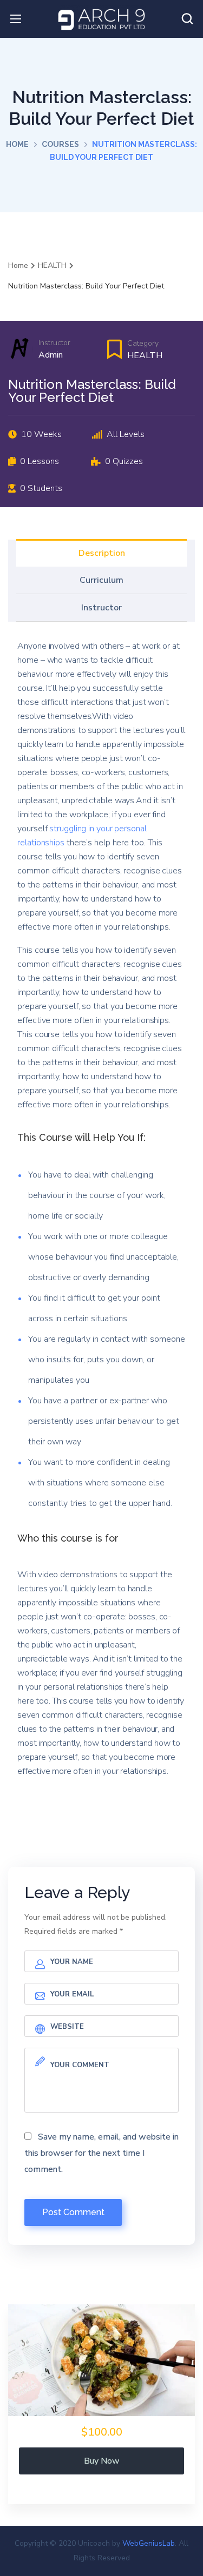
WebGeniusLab (149, 2543)
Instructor (54, 343)
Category (143, 343)
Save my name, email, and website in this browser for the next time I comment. (101, 2153)
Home (17, 144)
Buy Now (102, 2461)
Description (102, 553)
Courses (60, 144)
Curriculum (101, 580)
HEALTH (145, 355)
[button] (187, 19)
